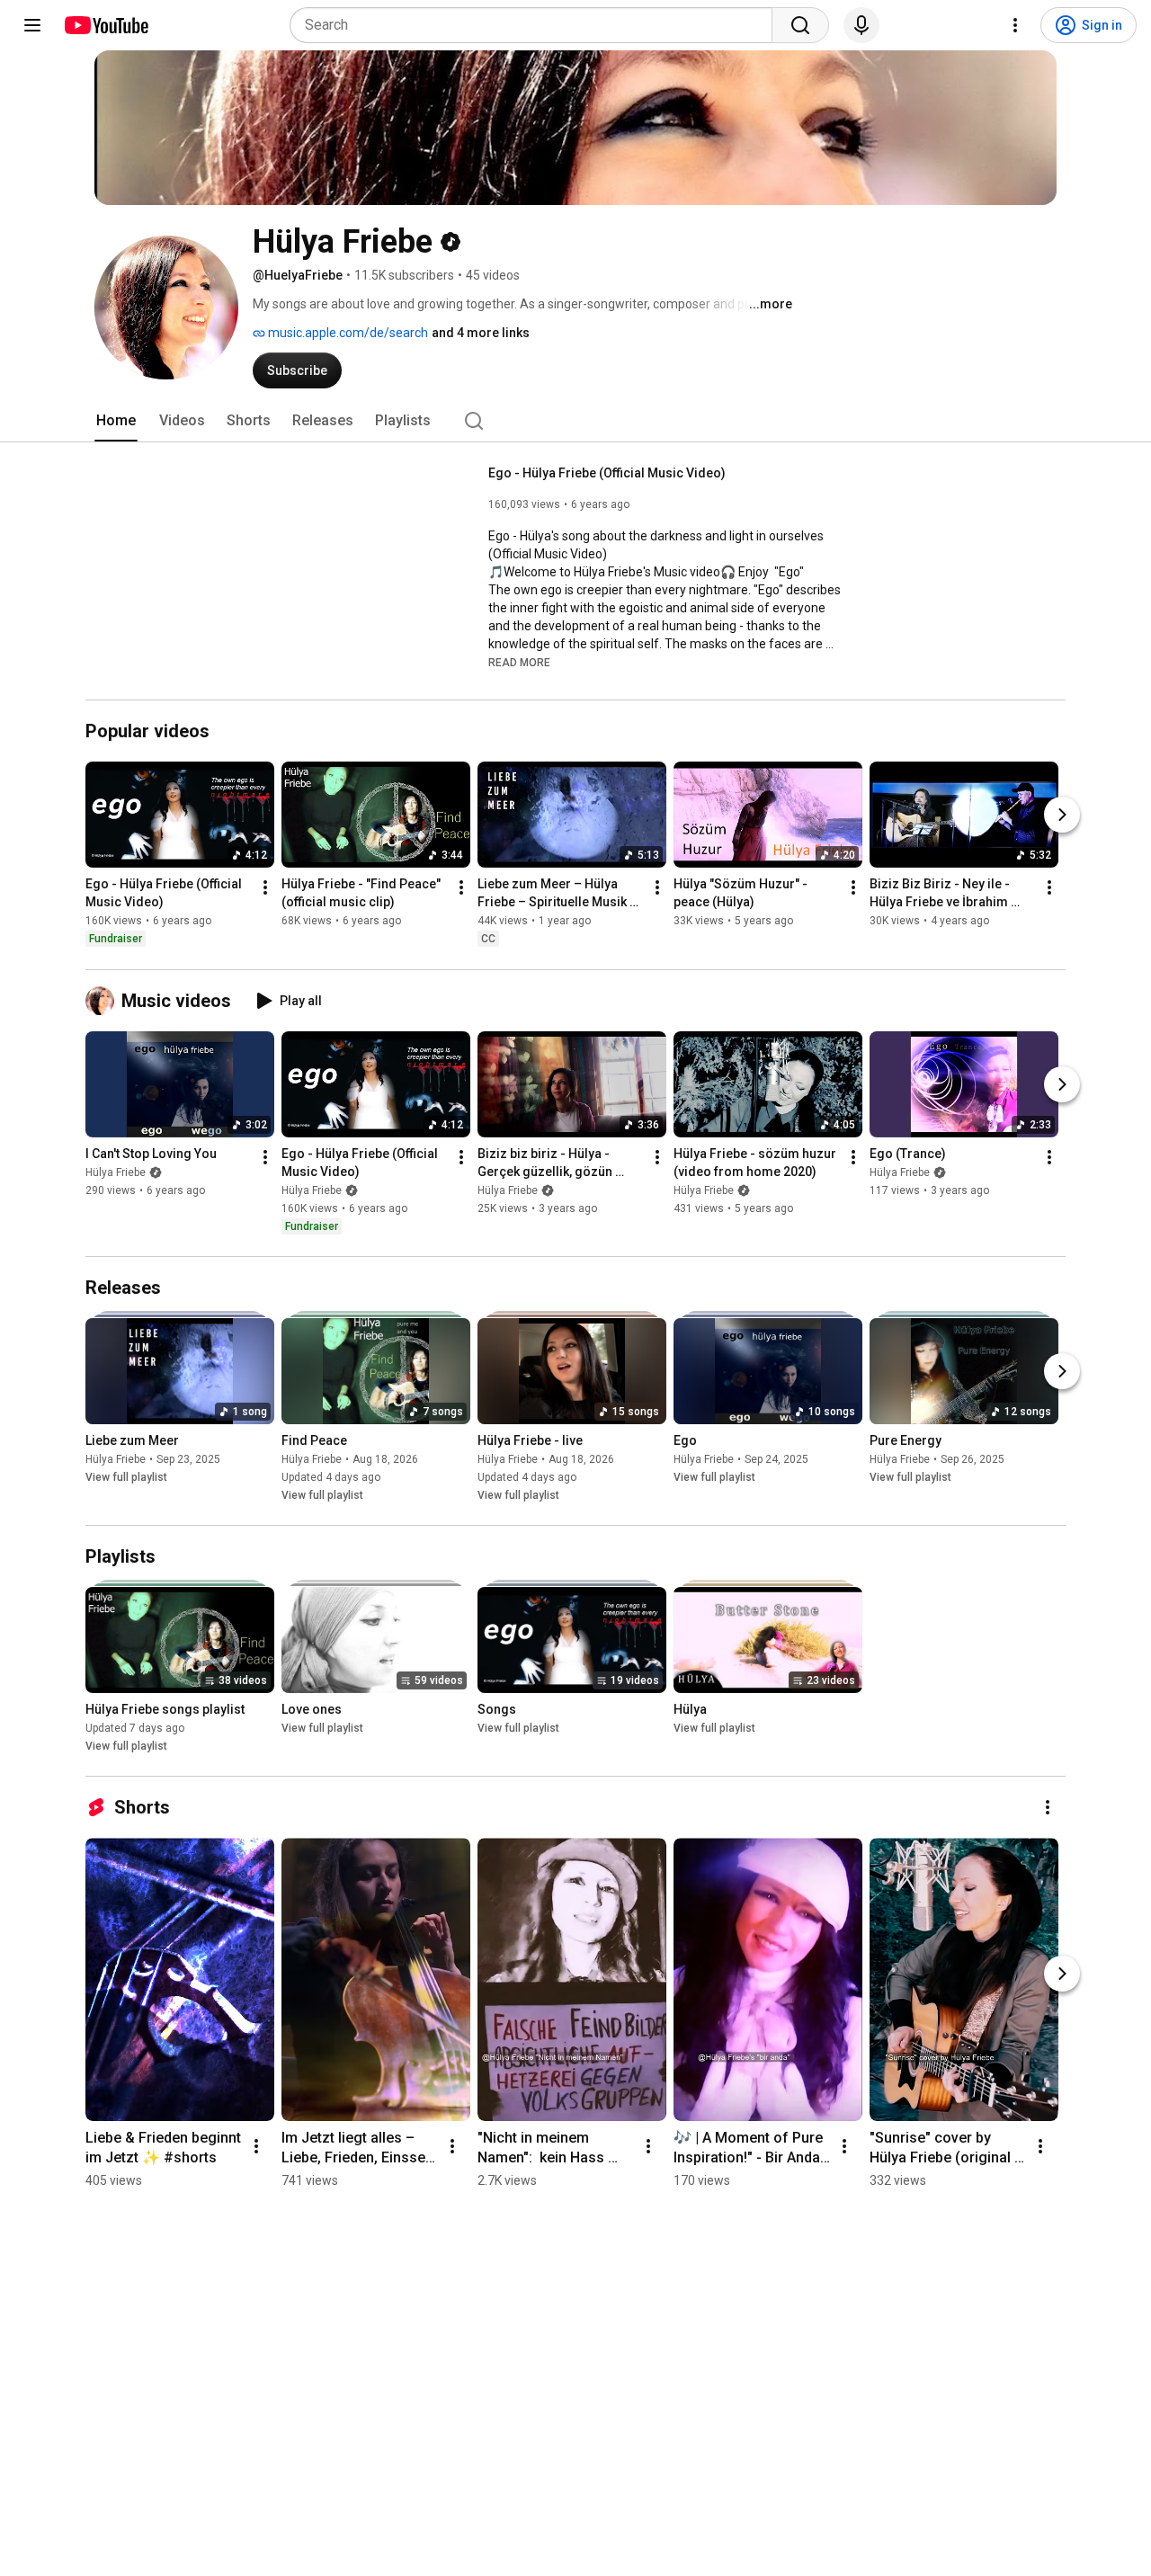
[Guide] (32, 25)
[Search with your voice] (861, 25)
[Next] (1062, 816)
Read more (519, 663)
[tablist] (575, 421)
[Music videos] (103, 1001)
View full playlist (126, 1477)
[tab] (116, 421)
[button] (519, 662)
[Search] (800, 25)
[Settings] (1015, 25)
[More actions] (265, 888)
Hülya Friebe (116, 1172)
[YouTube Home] (106, 25)
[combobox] (536, 25)
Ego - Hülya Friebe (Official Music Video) (607, 473)
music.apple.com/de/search (347, 333)
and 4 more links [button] (481, 333)
